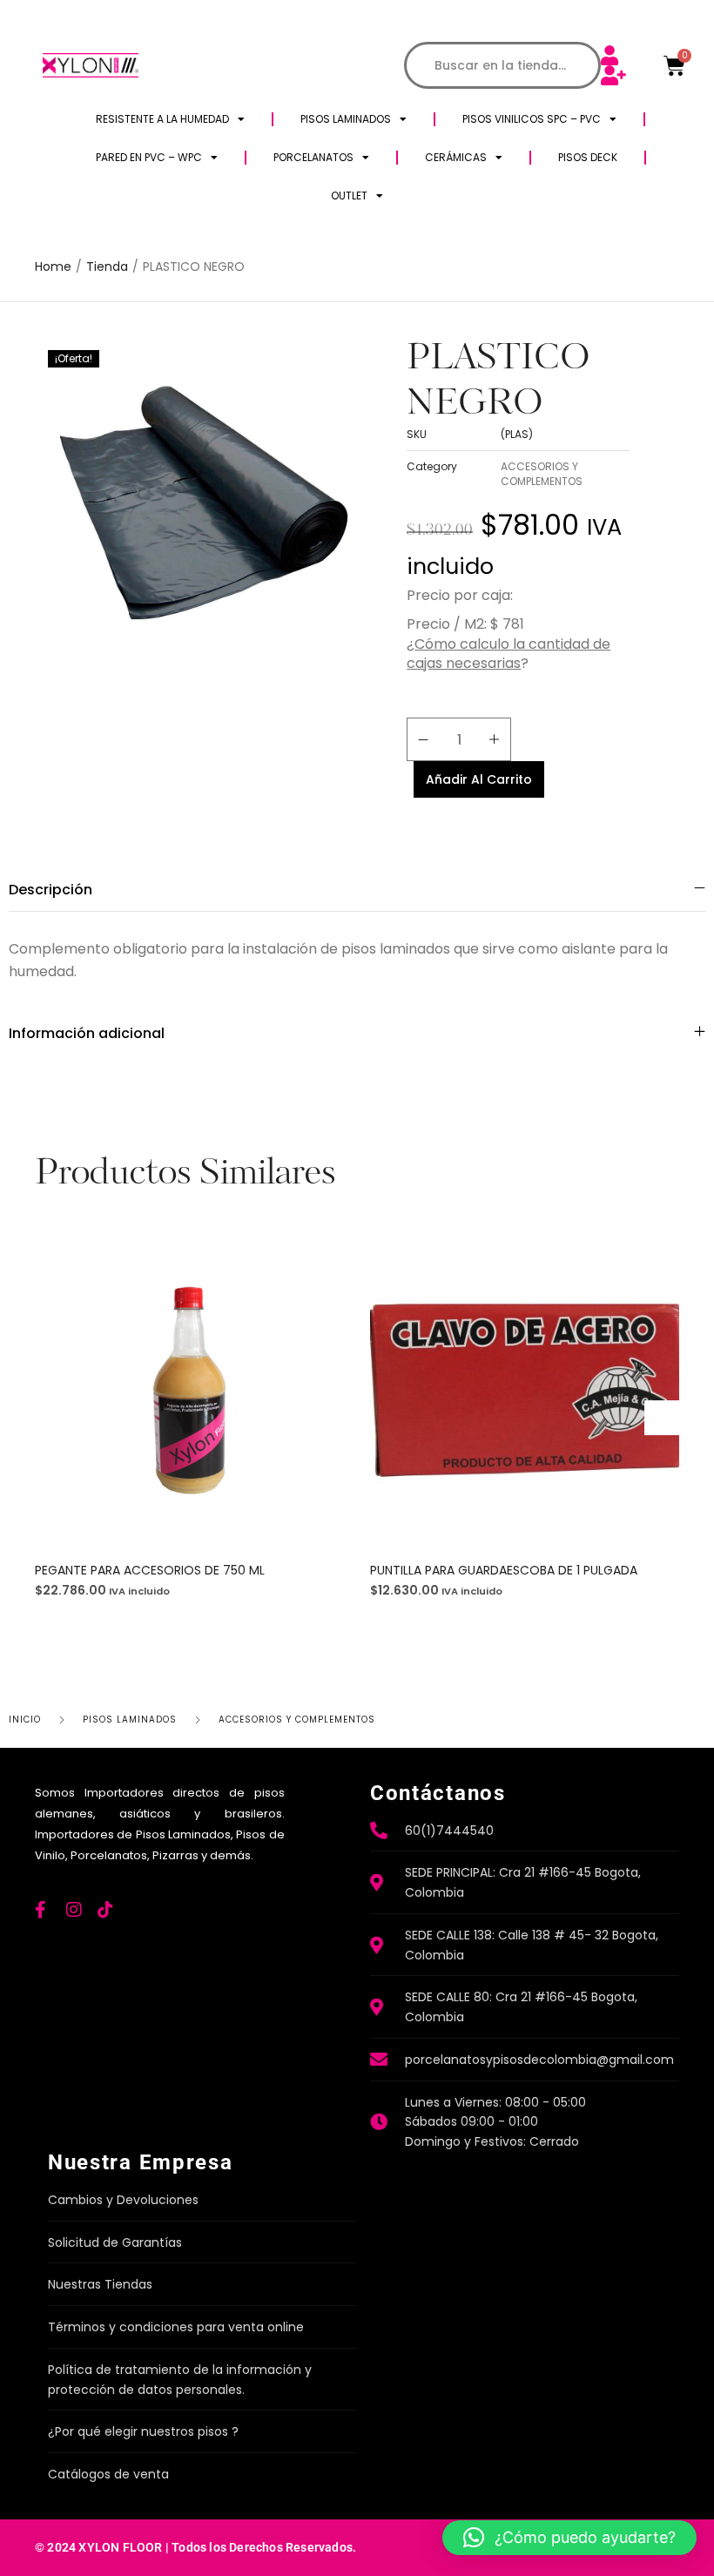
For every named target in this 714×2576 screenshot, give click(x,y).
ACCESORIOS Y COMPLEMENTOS (542, 474)
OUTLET (349, 196)
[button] (164, 1396)
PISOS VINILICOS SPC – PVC (532, 119)
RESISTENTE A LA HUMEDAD (162, 119)
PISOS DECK (588, 157)
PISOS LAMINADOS (346, 119)
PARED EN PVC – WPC (149, 157)
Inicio (25, 1720)
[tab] (357, 890)
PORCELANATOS (313, 157)
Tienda (107, 267)
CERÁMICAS (456, 157)
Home (53, 267)
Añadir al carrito (479, 779)
